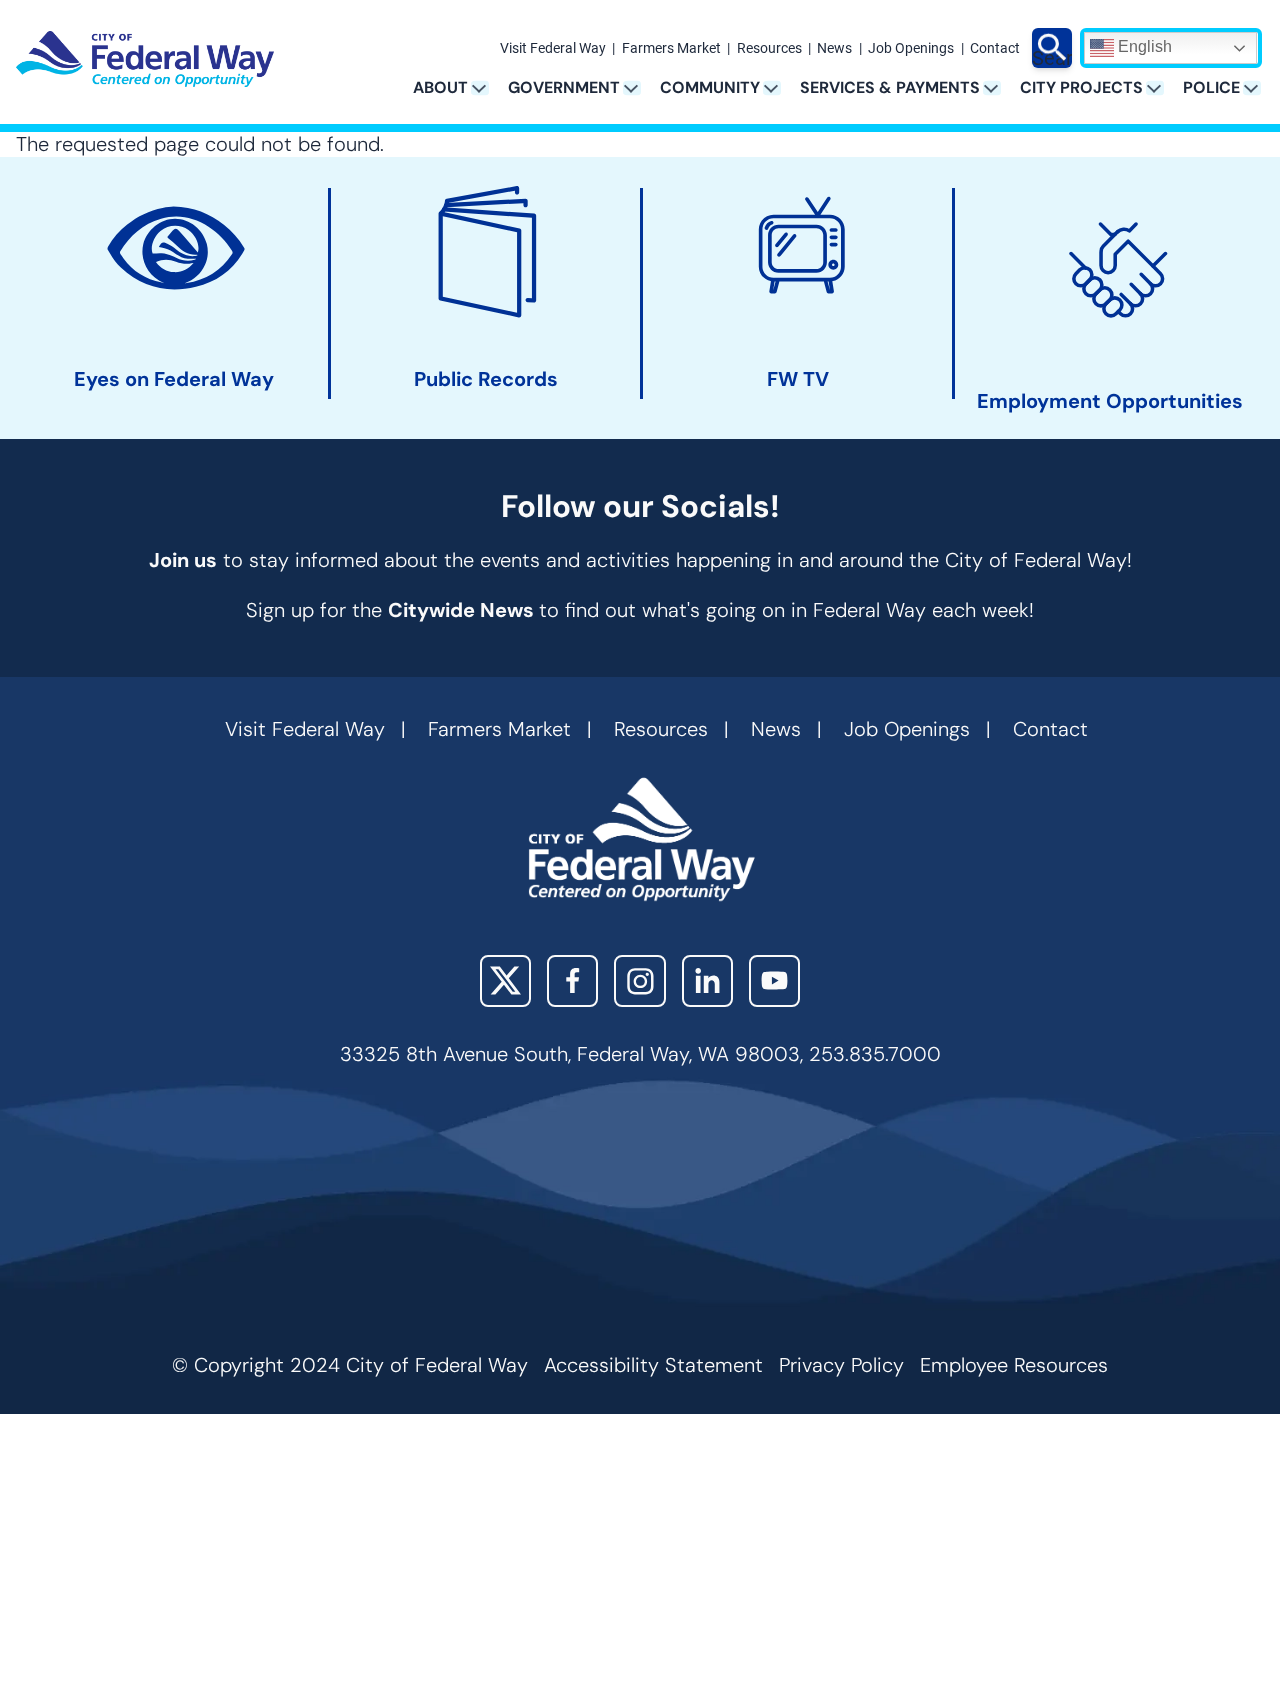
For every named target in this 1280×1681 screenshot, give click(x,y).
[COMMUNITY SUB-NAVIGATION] (778, 87)
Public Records (486, 379)
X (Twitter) (505, 980)
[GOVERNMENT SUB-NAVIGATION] (638, 87)
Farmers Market (671, 49)
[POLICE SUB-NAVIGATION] (1258, 87)
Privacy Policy (841, 1365)
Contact (995, 49)
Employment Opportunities (1110, 401)
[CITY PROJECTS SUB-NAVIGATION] (1161, 87)
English (1143, 46)
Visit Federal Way (553, 49)
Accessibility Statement (653, 1365)
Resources (769, 49)
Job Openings (911, 49)
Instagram (639, 980)
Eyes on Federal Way (174, 379)
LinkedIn (707, 980)
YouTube (774, 980)
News (834, 49)
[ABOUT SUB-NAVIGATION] (486, 87)
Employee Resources (1014, 1365)
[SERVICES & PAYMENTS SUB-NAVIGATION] (998, 87)
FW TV (798, 379)
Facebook (572, 980)
